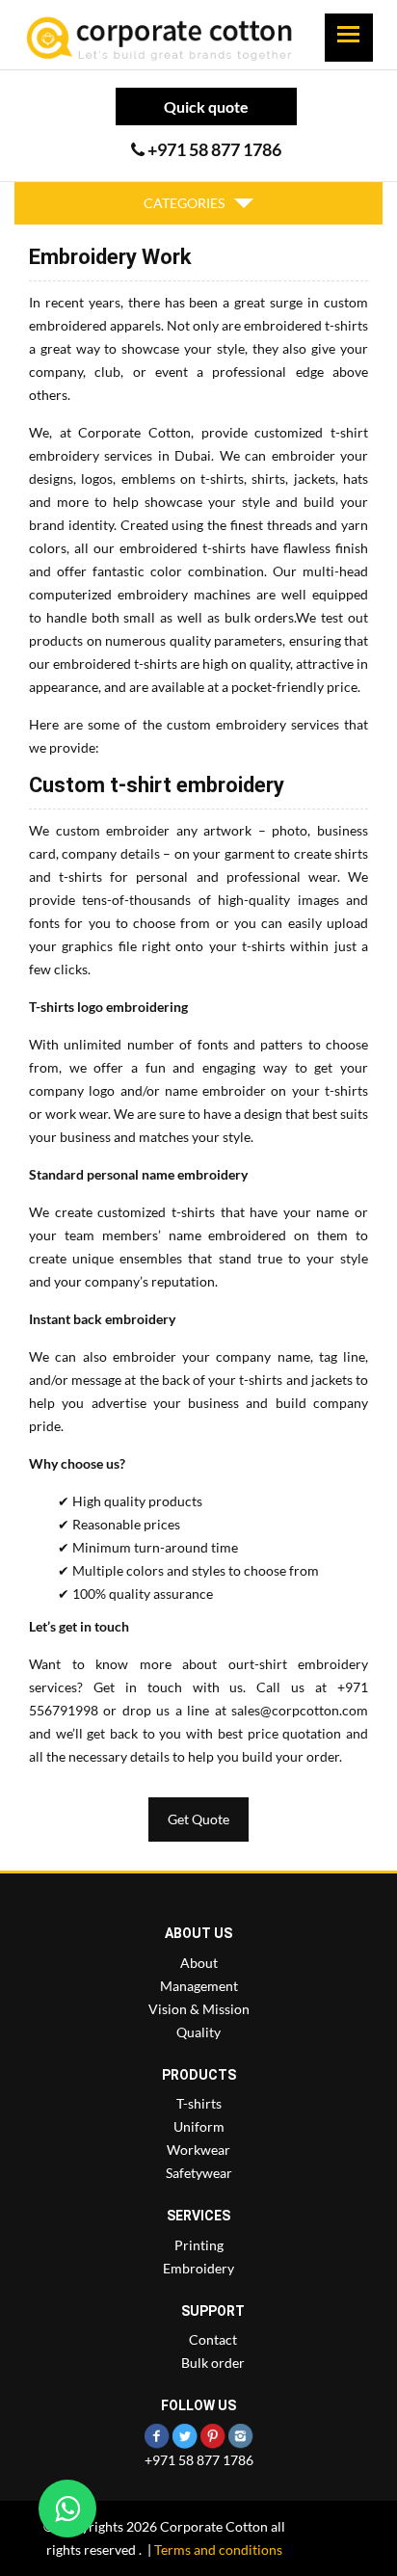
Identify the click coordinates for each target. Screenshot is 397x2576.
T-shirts (199, 2103)
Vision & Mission (199, 2009)
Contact (213, 2339)
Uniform (199, 2126)
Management (199, 1986)
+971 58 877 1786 (199, 2460)
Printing (199, 2245)
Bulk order (213, 2363)
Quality (198, 2032)
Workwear (198, 2150)
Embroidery (198, 2268)
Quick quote (206, 106)
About (199, 1963)
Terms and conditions (218, 2549)
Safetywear (199, 2173)
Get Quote (198, 1819)
